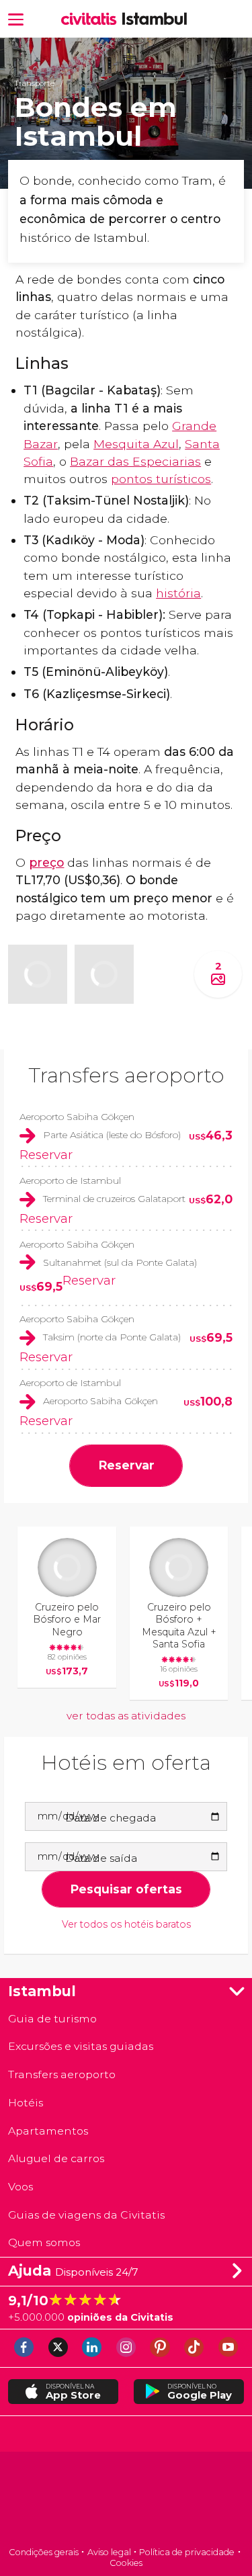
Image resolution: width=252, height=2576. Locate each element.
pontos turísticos (161, 479)
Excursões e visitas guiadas (81, 2046)
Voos (20, 2187)
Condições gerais (44, 2552)
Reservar (46, 1155)
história (178, 593)
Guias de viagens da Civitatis (86, 2215)
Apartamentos (48, 2131)
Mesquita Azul (136, 444)
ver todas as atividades (126, 1716)
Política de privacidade (187, 2552)
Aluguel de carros (56, 2158)
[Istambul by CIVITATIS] (92, 19)
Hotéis (26, 2103)
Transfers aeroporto (126, 1075)
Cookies (126, 2563)
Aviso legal (109, 2552)
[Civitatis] (126, 2500)
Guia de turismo (52, 2019)
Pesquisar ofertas (126, 1889)
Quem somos (44, 2242)
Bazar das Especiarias (135, 461)
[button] (16, 18)
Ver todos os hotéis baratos (126, 1925)
